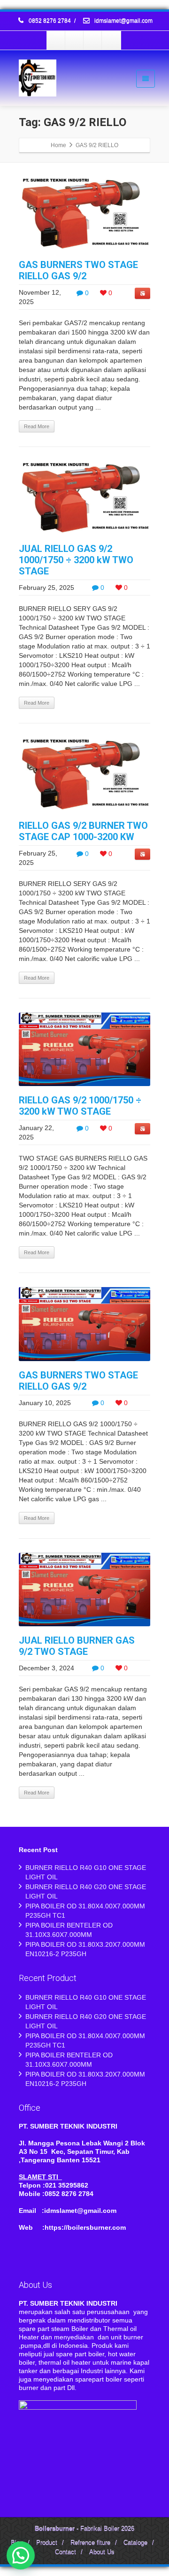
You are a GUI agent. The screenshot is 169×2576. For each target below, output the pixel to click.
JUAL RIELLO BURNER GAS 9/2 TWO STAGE (77, 1646)
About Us (102, 2552)
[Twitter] (75, 40)
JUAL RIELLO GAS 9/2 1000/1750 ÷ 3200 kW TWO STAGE (76, 560)
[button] (21, 2555)
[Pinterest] (111, 40)
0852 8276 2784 (50, 21)
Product (47, 2543)
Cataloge (135, 2543)
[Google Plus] (93, 40)
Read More (37, 426)
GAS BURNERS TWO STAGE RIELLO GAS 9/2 (78, 270)
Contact (65, 2552)
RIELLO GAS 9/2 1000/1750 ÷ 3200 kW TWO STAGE (80, 1106)
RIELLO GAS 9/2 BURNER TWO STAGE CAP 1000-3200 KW (83, 831)
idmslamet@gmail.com (123, 21)
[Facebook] (56, 40)
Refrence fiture (90, 2543)
